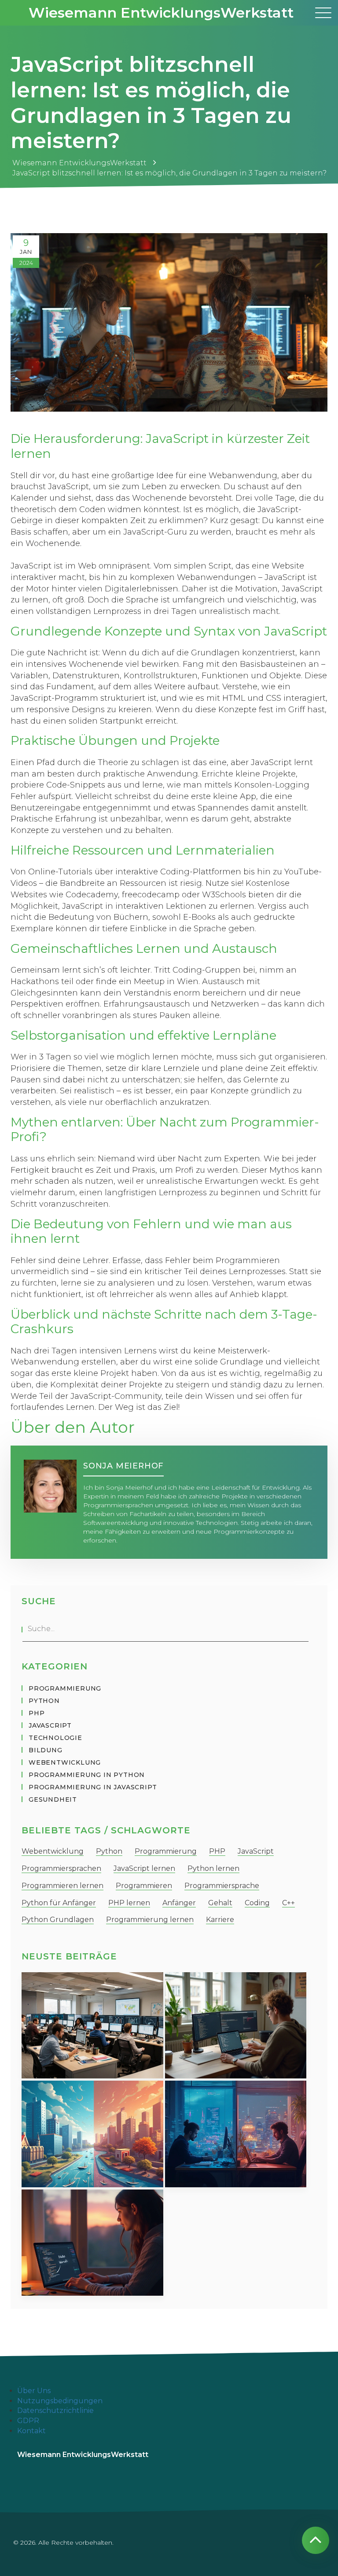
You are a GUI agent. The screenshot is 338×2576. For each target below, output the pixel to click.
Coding (257, 1903)
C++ (288, 1903)
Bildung (46, 1750)
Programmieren (144, 1886)
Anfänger (179, 1903)
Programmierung (65, 1688)
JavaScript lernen (144, 1868)
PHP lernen (129, 1903)
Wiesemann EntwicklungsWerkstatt (161, 13)
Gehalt (220, 1903)
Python (44, 1701)
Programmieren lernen (62, 1886)
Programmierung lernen (150, 1920)
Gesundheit (53, 1799)
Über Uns (34, 2391)
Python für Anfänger (59, 1903)
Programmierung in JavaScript (93, 1787)
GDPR (28, 2421)
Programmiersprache (222, 1886)
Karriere (220, 1920)
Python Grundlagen (58, 1920)
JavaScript (50, 1725)
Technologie (55, 1738)
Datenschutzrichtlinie (55, 2411)
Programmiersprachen (61, 1868)
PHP (37, 1713)
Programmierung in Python (87, 1775)
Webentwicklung (65, 1762)
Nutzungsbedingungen (60, 2401)
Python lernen (213, 1868)
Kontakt (31, 2431)
